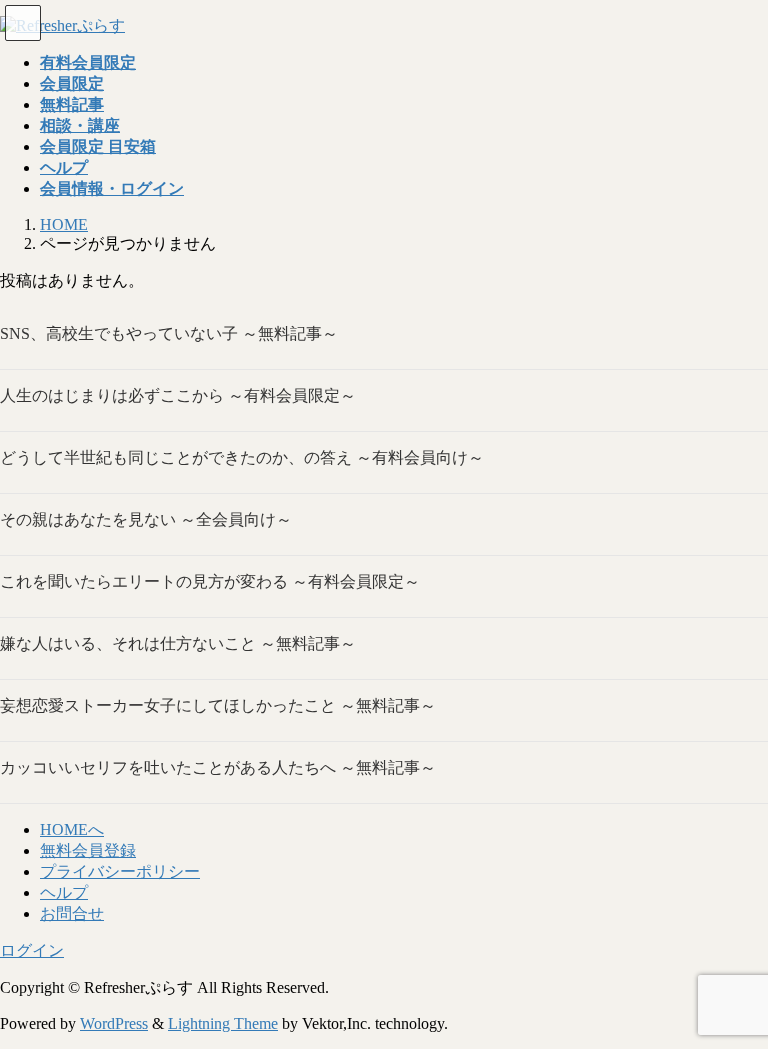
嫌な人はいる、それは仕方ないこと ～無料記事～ (178, 643)
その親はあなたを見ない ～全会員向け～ (146, 519)
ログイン (32, 950)
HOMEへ (72, 829)
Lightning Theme (223, 1023)
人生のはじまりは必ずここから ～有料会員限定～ (178, 395)
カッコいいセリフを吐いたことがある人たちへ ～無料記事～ (218, 767)
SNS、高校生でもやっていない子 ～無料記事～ (169, 333)
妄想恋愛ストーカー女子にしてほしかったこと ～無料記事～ (218, 705)
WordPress (114, 1023)
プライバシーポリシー (120, 871)
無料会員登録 (88, 850)
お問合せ (72, 913)
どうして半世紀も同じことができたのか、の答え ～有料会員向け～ (242, 457)
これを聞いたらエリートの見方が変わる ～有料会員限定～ (210, 581)
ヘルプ (64, 892)
